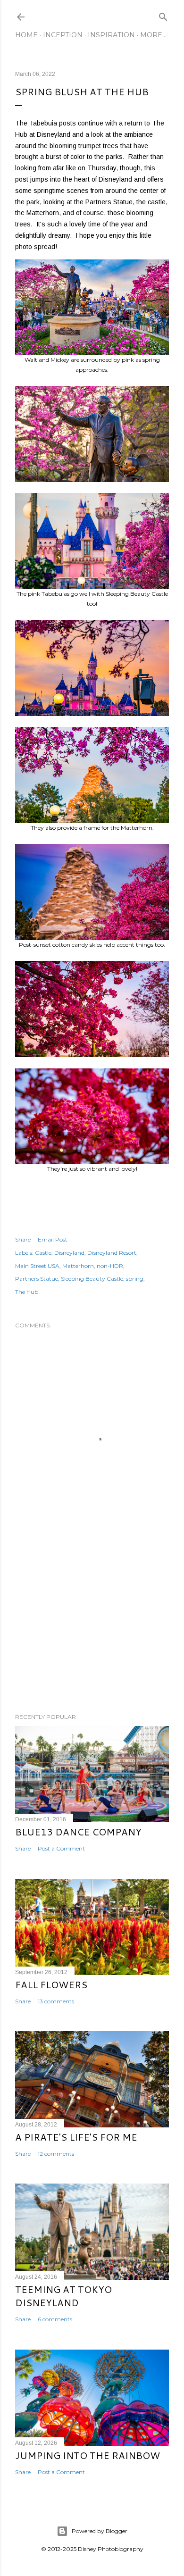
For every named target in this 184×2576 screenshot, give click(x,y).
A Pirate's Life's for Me (76, 2137)
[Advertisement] (92, 1631)
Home (26, 35)
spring (135, 1279)
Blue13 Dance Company (78, 1832)
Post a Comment (61, 1848)
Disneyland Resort (112, 1253)
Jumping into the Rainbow (88, 2455)
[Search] (163, 15)
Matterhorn (78, 1266)
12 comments (56, 2154)
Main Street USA (37, 1266)
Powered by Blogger (100, 2531)
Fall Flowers (51, 1984)
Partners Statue (37, 1279)
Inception (63, 35)
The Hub (27, 1292)
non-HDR (110, 1266)
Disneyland (69, 1253)
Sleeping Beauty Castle (92, 1279)
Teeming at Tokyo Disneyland (63, 2296)
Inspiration (111, 35)
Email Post (53, 1239)
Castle (43, 1253)
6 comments (55, 2319)
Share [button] (23, 1239)
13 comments (56, 2001)
